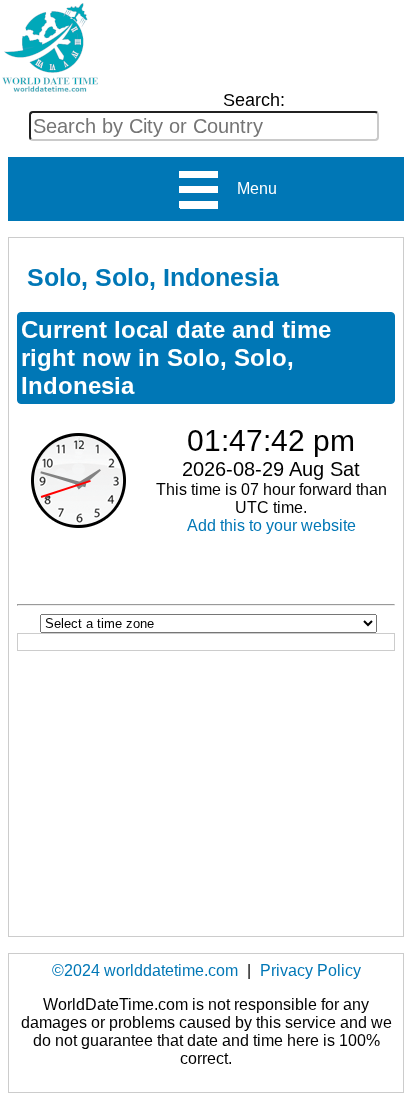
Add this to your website (271, 525)
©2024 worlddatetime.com (145, 970)
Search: (254, 100)
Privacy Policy (310, 970)
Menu (249, 188)
